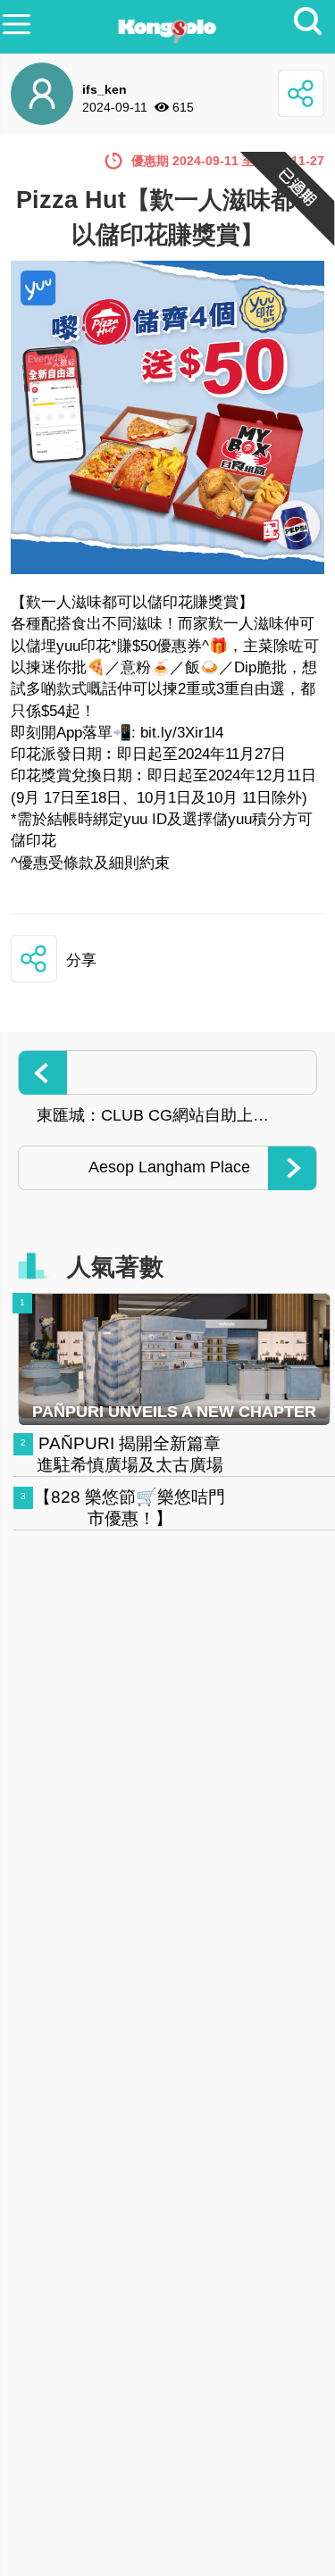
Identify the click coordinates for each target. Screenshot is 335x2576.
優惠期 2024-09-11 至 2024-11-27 (228, 161)
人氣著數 (115, 1267)
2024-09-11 (115, 107)
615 (183, 107)
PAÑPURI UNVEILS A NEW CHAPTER (174, 1412)
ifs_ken (105, 89)
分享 (81, 960)
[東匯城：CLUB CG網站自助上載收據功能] (167, 1072)
